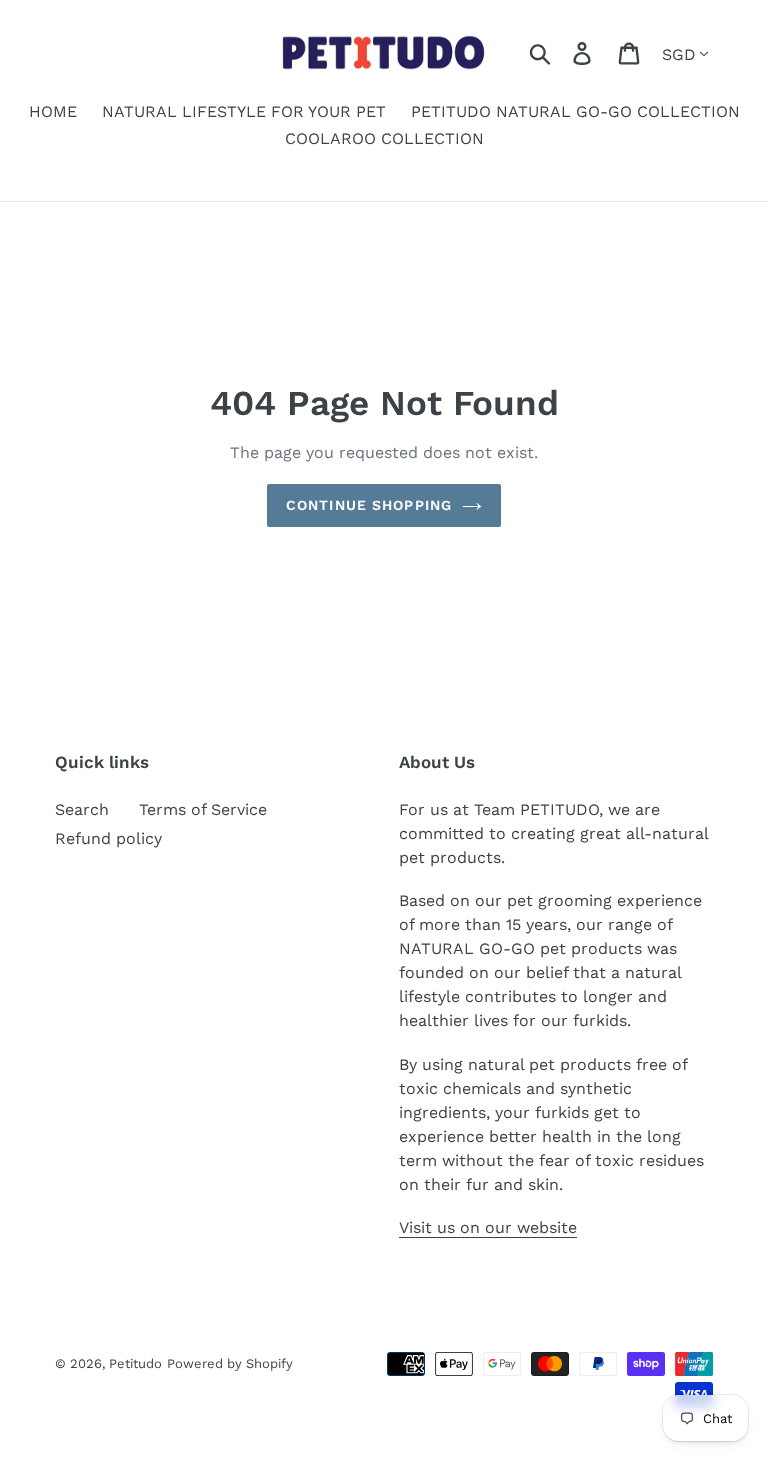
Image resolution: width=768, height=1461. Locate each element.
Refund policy (108, 838)
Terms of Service (203, 809)
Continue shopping (369, 505)
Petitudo (135, 1363)
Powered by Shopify (230, 1363)
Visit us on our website (488, 1227)
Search (82, 809)
